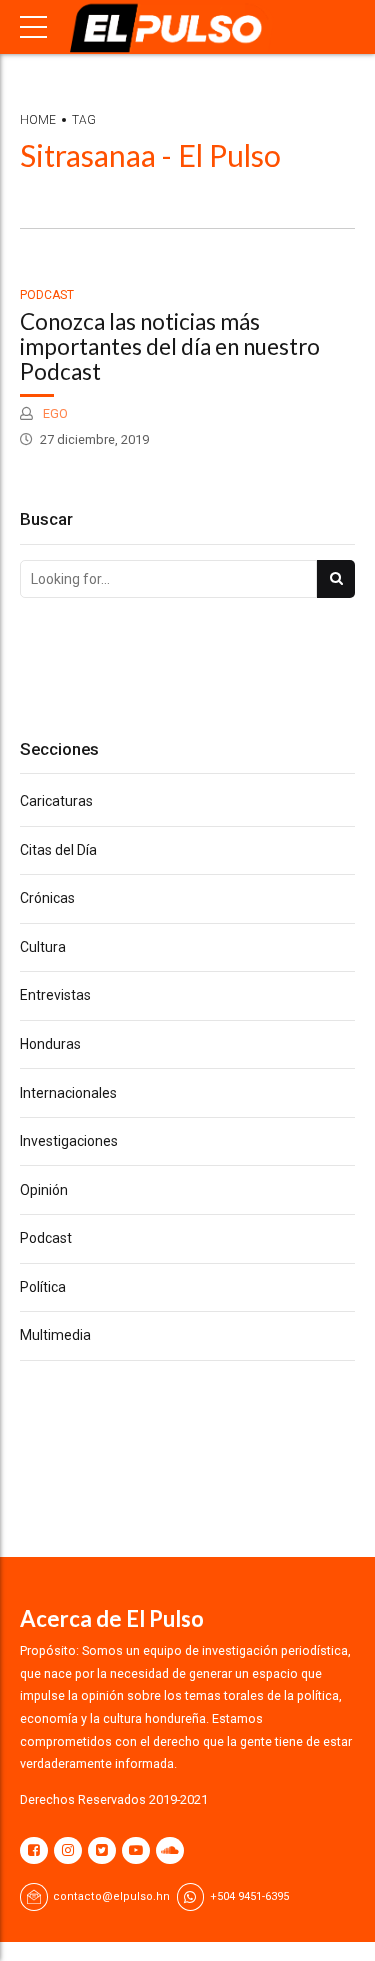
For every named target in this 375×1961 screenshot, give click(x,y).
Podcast (47, 295)
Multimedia (55, 1335)
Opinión (44, 1190)
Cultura (43, 947)
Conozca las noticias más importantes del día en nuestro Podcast (170, 346)
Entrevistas (55, 995)
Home (38, 120)
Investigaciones (69, 1141)
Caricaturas (56, 801)
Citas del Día (58, 850)
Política (43, 1287)
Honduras (50, 1044)
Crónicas (47, 898)
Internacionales (68, 1093)
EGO (54, 413)
